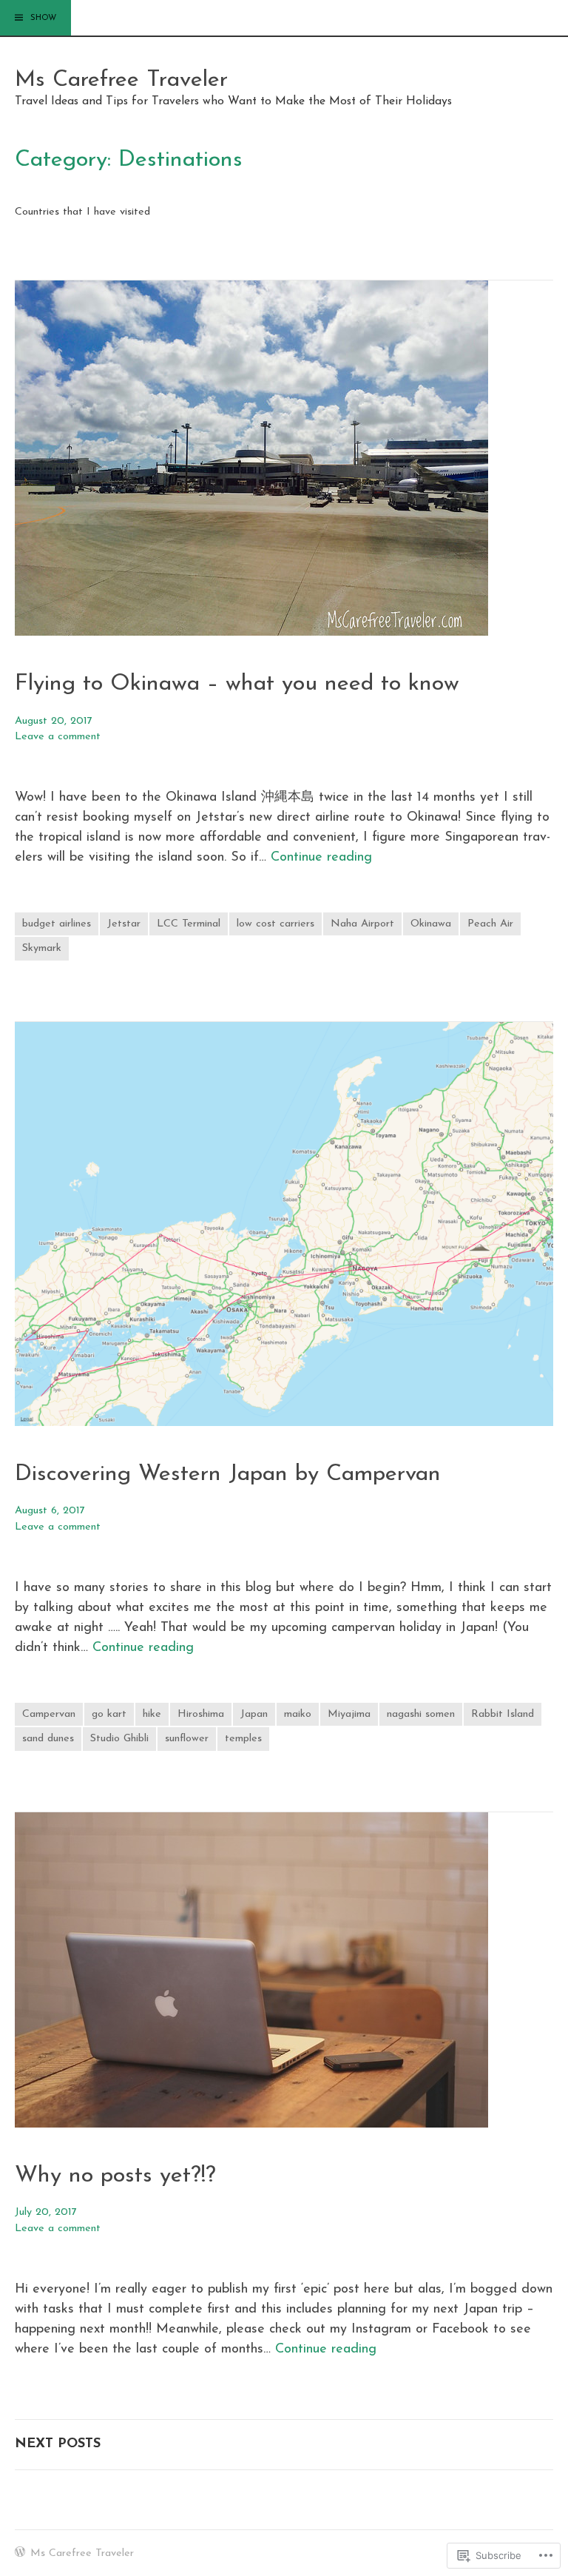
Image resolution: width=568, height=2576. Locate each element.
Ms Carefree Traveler (121, 80)
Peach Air (490, 924)
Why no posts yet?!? (115, 2176)
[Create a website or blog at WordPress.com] (20, 2554)
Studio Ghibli (119, 1739)
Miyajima (349, 1714)
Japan (254, 1714)
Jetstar (124, 924)
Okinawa (431, 924)
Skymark (42, 948)
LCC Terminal (189, 924)
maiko (298, 1714)
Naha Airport (362, 924)
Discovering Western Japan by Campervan (228, 1474)
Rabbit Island (503, 1714)
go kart (109, 1714)
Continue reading (321, 858)
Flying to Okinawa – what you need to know (237, 684)
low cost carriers (275, 924)
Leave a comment (58, 737)
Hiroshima (201, 1714)
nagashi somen (421, 1714)
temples (243, 1739)
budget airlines (57, 924)
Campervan (49, 1714)
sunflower (187, 1739)
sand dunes (48, 1739)
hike (152, 1714)
